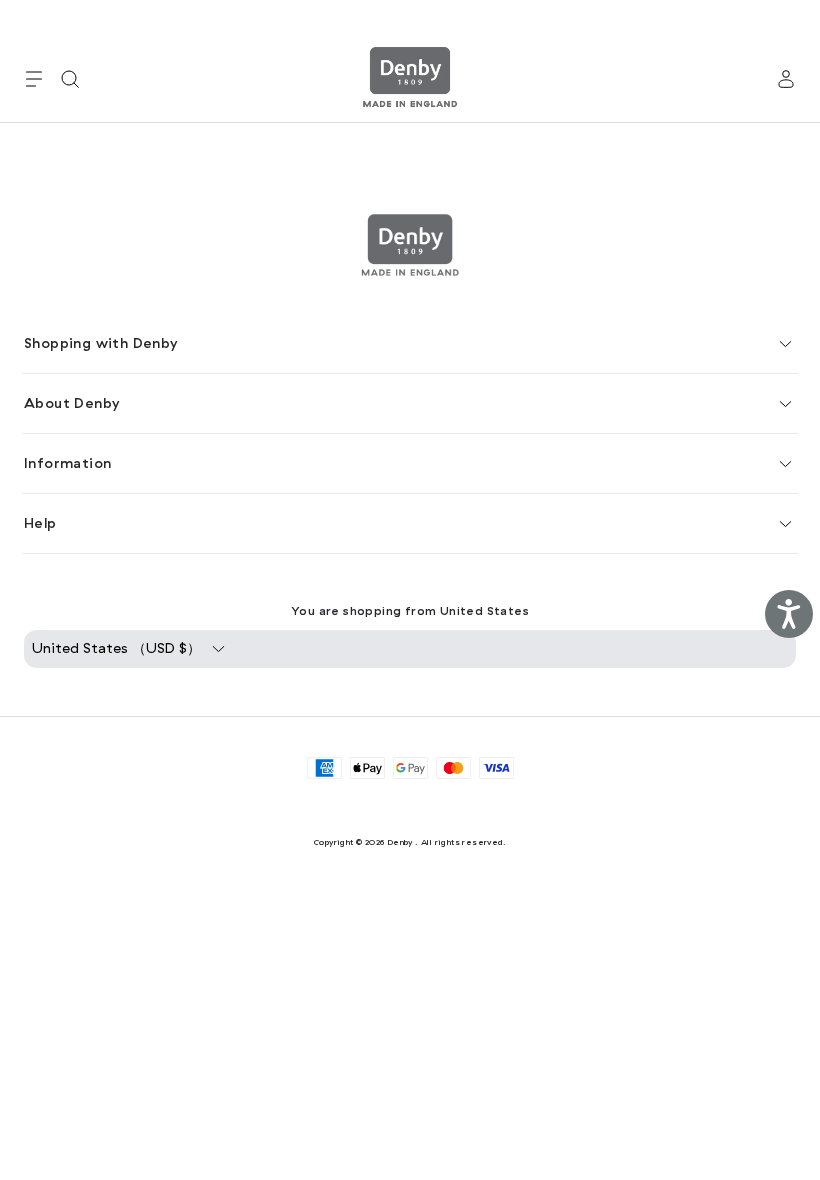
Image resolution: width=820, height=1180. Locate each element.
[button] (34, 79)
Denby (400, 842)
